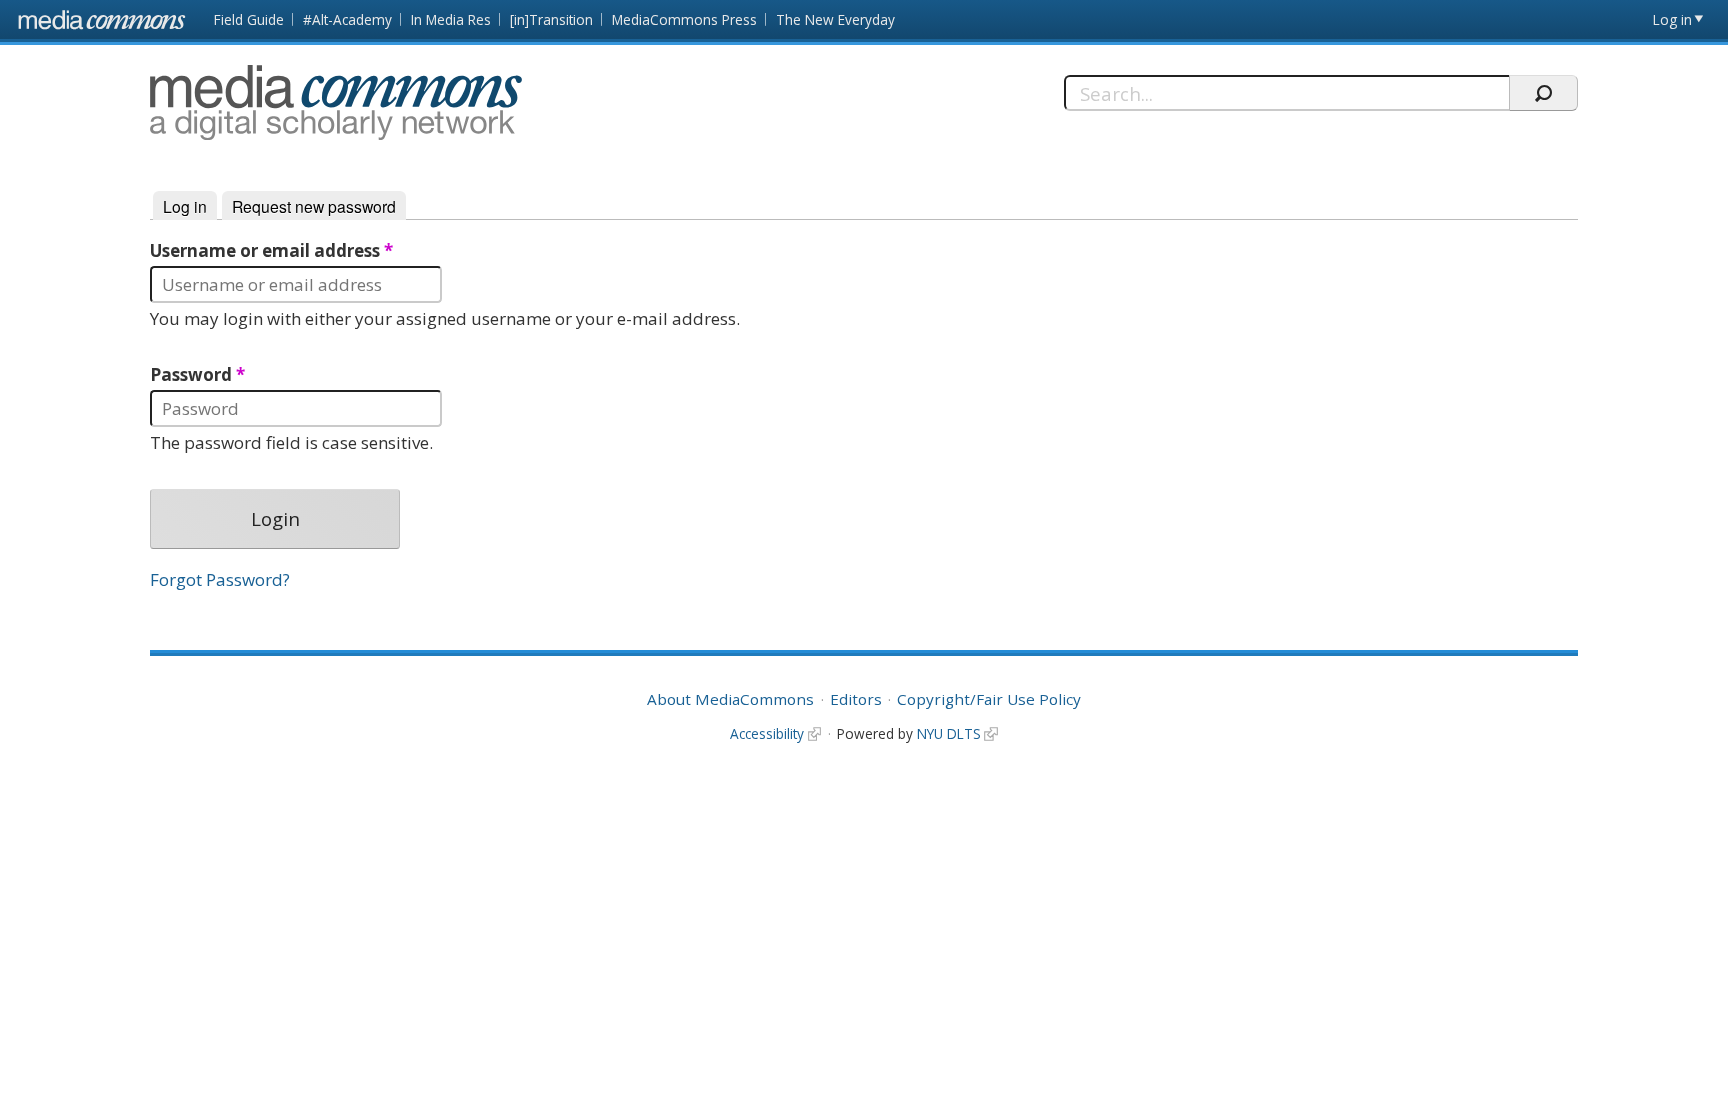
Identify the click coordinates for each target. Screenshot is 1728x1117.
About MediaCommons (730, 699)
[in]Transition (551, 19)
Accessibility (767, 733)
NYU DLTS (949, 733)
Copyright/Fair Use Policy (989, 699)
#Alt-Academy (347, 19)
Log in (1672, 19)
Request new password (314, 206)
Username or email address (271, 251)
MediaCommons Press (684, 19)
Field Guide (249, 19)
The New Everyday (835, 19)
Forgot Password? (220, 579)
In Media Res (451, 19)
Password (197, 375)
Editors (856, 699)
